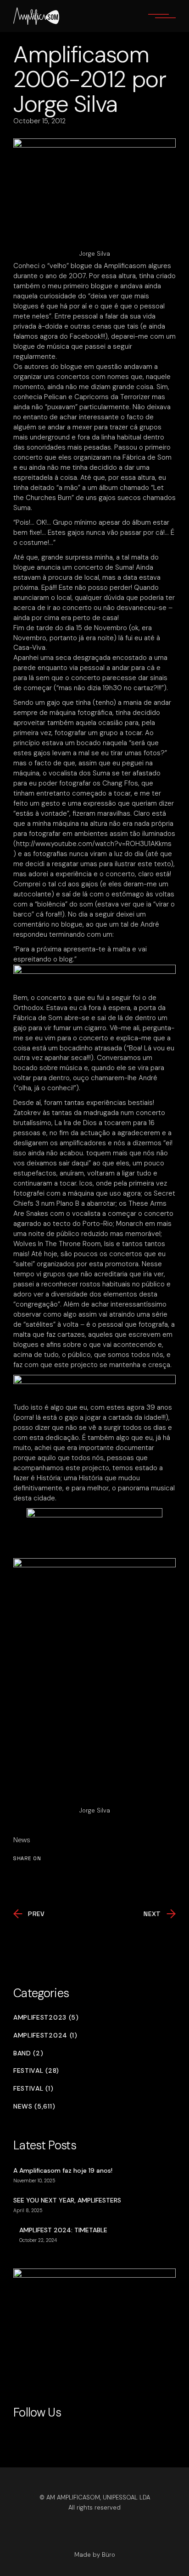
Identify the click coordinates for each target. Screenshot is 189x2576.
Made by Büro (95, 2555)
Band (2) (28, 2053)
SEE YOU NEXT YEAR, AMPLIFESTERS (67, 2200)
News (22, 1840)
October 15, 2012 (39, 121)
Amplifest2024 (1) (45, 2035)
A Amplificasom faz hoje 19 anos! (63, 2170)
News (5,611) (34, 2106)
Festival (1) (33, 2089)
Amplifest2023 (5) (46, 2018)
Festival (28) (36, 2071)
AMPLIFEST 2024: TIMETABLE (63, 2230)
